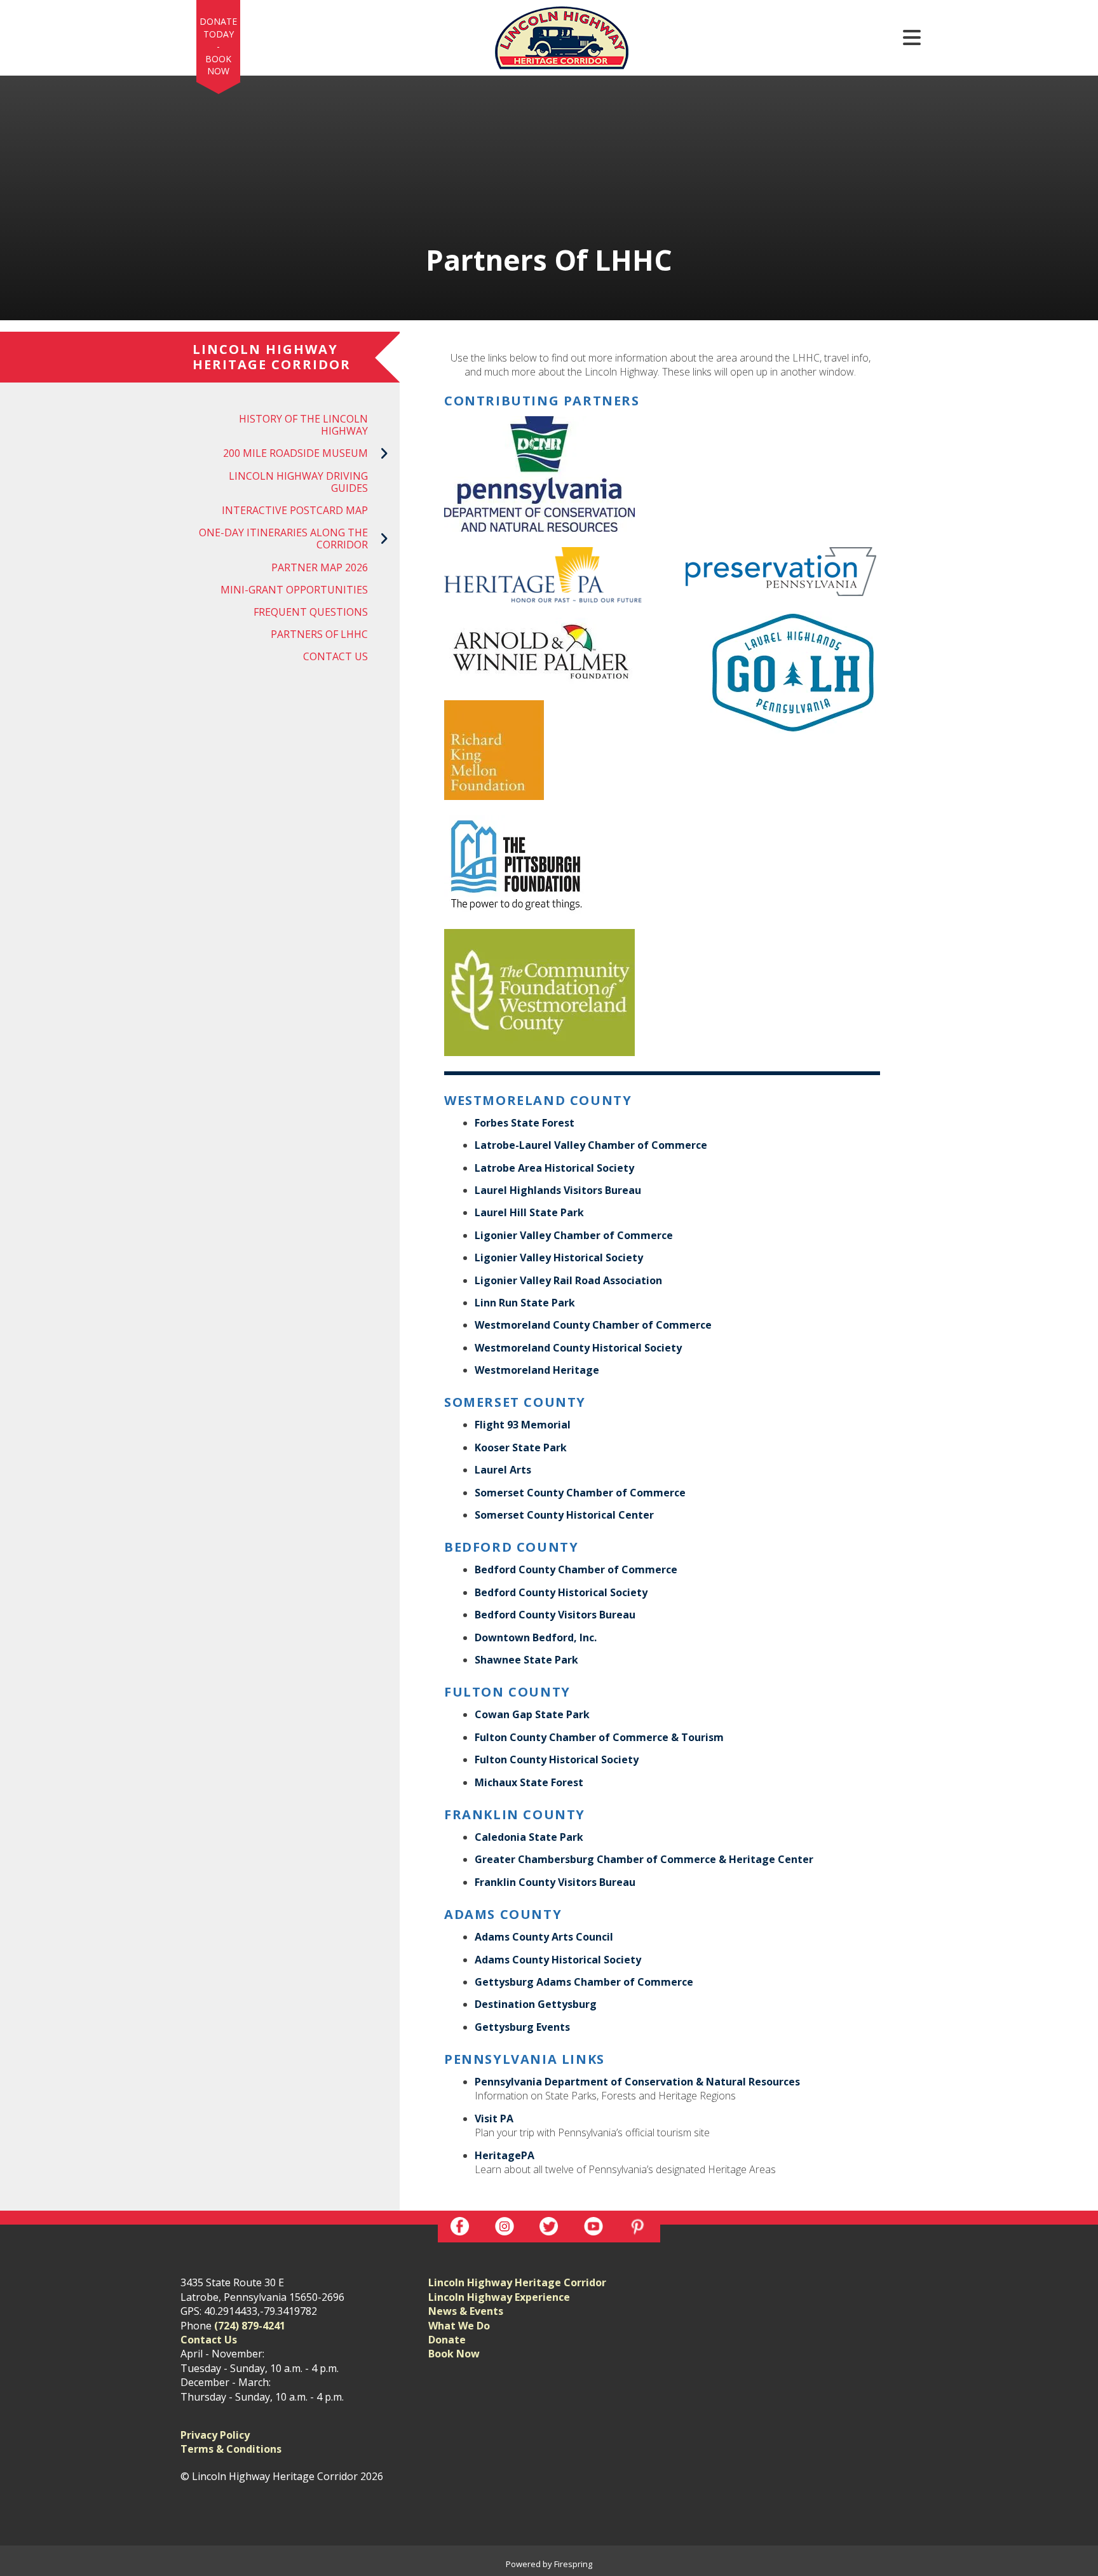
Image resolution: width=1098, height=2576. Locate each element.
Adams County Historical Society (558, 1960)
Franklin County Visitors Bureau (555, 1882)
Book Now (218, 65)
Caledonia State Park (529, 1837)
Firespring (573, 2564)
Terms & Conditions (231, 2449)
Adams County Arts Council (544, 1937)
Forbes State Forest (525, 1123)
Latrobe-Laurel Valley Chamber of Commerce (591, 1145)
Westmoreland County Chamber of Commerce (593, 1325)
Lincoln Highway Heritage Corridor (517, 2282)
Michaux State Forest (529, 1782)
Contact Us (335, 656)
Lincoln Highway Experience (499, 2297)
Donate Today (218, 28)
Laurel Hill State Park (529, 1212)
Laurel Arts (503, 1470)
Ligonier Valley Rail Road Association (568, 1280)
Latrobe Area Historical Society (554, 1168)
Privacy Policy (215, 2435)
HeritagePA (505, 2155)
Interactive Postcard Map (295, 510)
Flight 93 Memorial (523, 1425)
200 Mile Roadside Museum (295, 453)
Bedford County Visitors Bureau (555, 1615)
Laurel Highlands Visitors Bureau (558, 1190)
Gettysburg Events (522, 2027)
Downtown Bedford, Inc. (536, 1637)
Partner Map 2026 (320, 567)
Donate (447, 2340)
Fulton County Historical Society (557, 1759)
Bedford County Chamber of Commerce (576, 1569)
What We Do (459, 2326)
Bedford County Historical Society (561, 1592)
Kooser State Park (521, 1447)
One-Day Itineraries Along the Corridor (283, 539)
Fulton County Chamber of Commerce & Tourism (599, 1737)
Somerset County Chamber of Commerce (580, 1493)
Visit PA (494, 2118)
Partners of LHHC (319, 634)
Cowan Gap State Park (532, 1714)
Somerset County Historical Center (564, 1515)
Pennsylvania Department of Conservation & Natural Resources (637, 2082)
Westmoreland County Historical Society (578, 1348)
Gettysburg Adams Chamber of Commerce (584, 1982)
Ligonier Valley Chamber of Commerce (574, 1235)
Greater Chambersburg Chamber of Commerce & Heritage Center (644, 1859)
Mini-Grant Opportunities (294, 590)
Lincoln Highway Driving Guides (298, 482)
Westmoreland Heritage (537, 1370)
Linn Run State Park (525, 1303)
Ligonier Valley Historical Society (559, 1257)
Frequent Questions (311, 612)
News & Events (466, 2311)
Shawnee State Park (526, 1660)
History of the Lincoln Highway (303, 425)
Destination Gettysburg (536, 2004)
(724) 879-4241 (250, 2326)
